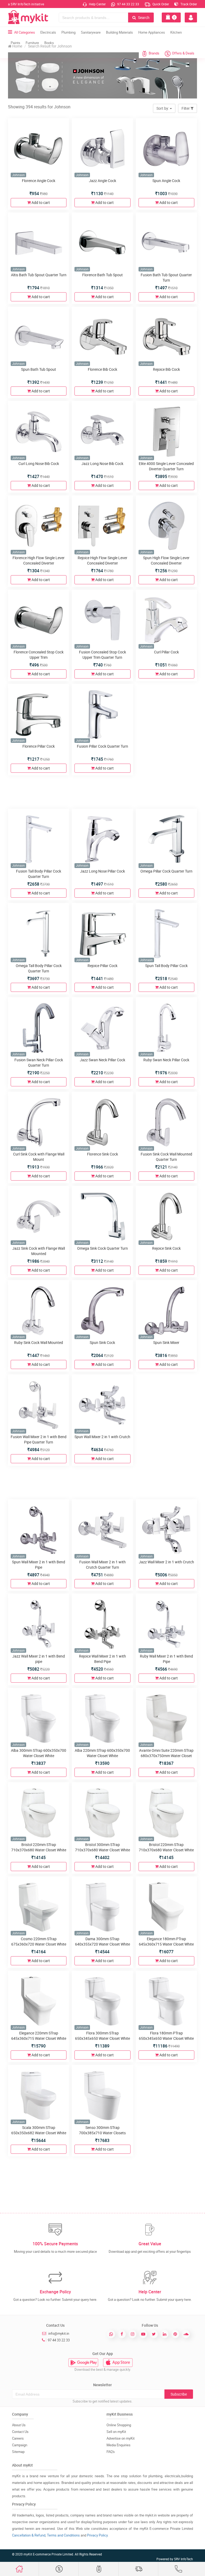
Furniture (32, 43)
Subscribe (179, 2394)
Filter (186, 108)
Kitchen (176, 32)
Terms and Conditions (63, 2535)
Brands (154, 53)
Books (49, 43)
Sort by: (163, 108)
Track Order (188, 4)
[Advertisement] (104, 791)
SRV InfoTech (184, 2559)
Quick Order (160, 4)
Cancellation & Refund (29, 2535)
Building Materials (119, 32)
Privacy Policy (97, 2535)
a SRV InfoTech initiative (26, 4)
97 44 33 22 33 (128, 4)
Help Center (97, 4)
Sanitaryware (91, 32)
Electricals (48, 32)
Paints (15, 43)
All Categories (25, 32)
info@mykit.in (59, 2333)
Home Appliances (152, 32)
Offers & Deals (183, 53)
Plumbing (68, 32)
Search (143, 17)
